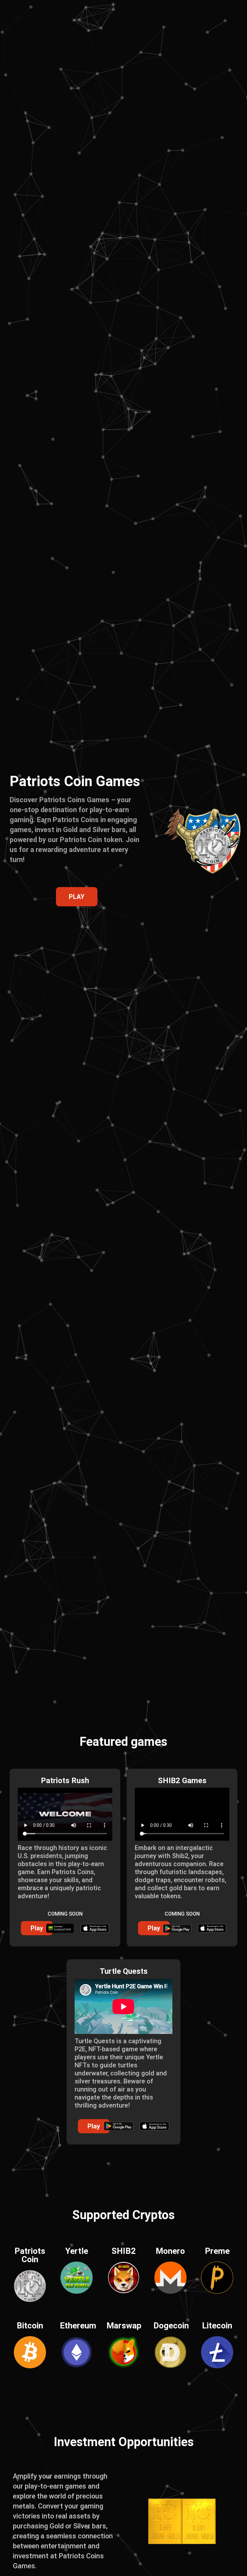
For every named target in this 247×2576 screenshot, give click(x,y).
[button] (37, 1928)
